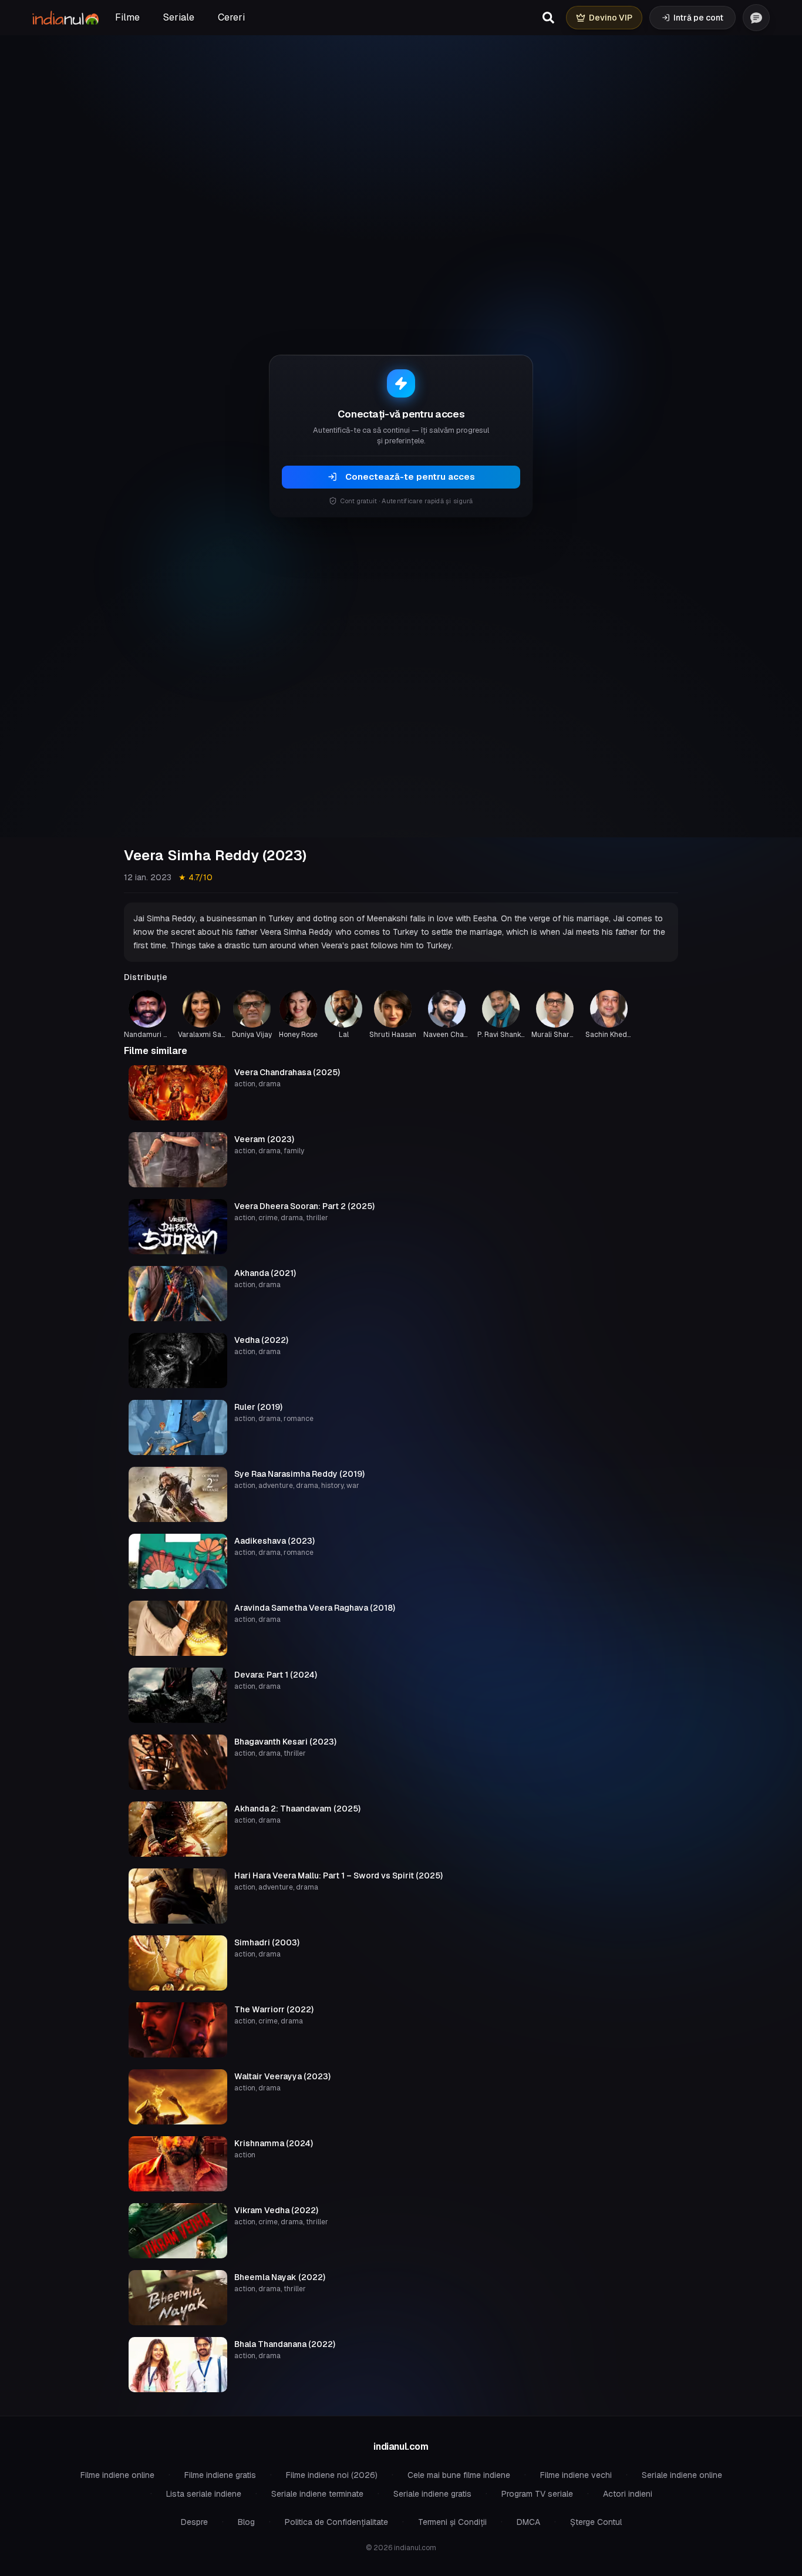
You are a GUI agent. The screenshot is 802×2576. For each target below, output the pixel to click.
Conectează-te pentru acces (410, 477)
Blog (246, 2522)
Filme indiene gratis (220, 2475)
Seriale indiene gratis (432, 2494)
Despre (194, 2522)
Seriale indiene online (682, 2475)
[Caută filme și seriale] (548, 18)
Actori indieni (628, 2494)
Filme (127, 17)
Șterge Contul (596, 2522)
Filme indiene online (117, 2475)
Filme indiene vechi (576, 2475)
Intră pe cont (698, 18)
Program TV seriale (537, 2494)
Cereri (231, 17)
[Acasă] (65, 18)
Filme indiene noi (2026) (332, 2475)
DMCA (528, 2522)
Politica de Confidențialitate (336, 2522)
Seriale (179, 17)
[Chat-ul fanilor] (756, 18)
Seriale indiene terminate (317, 2494)
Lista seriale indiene (204, 2494)
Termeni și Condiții (452, 2522)
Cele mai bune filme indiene (459, 2475)
